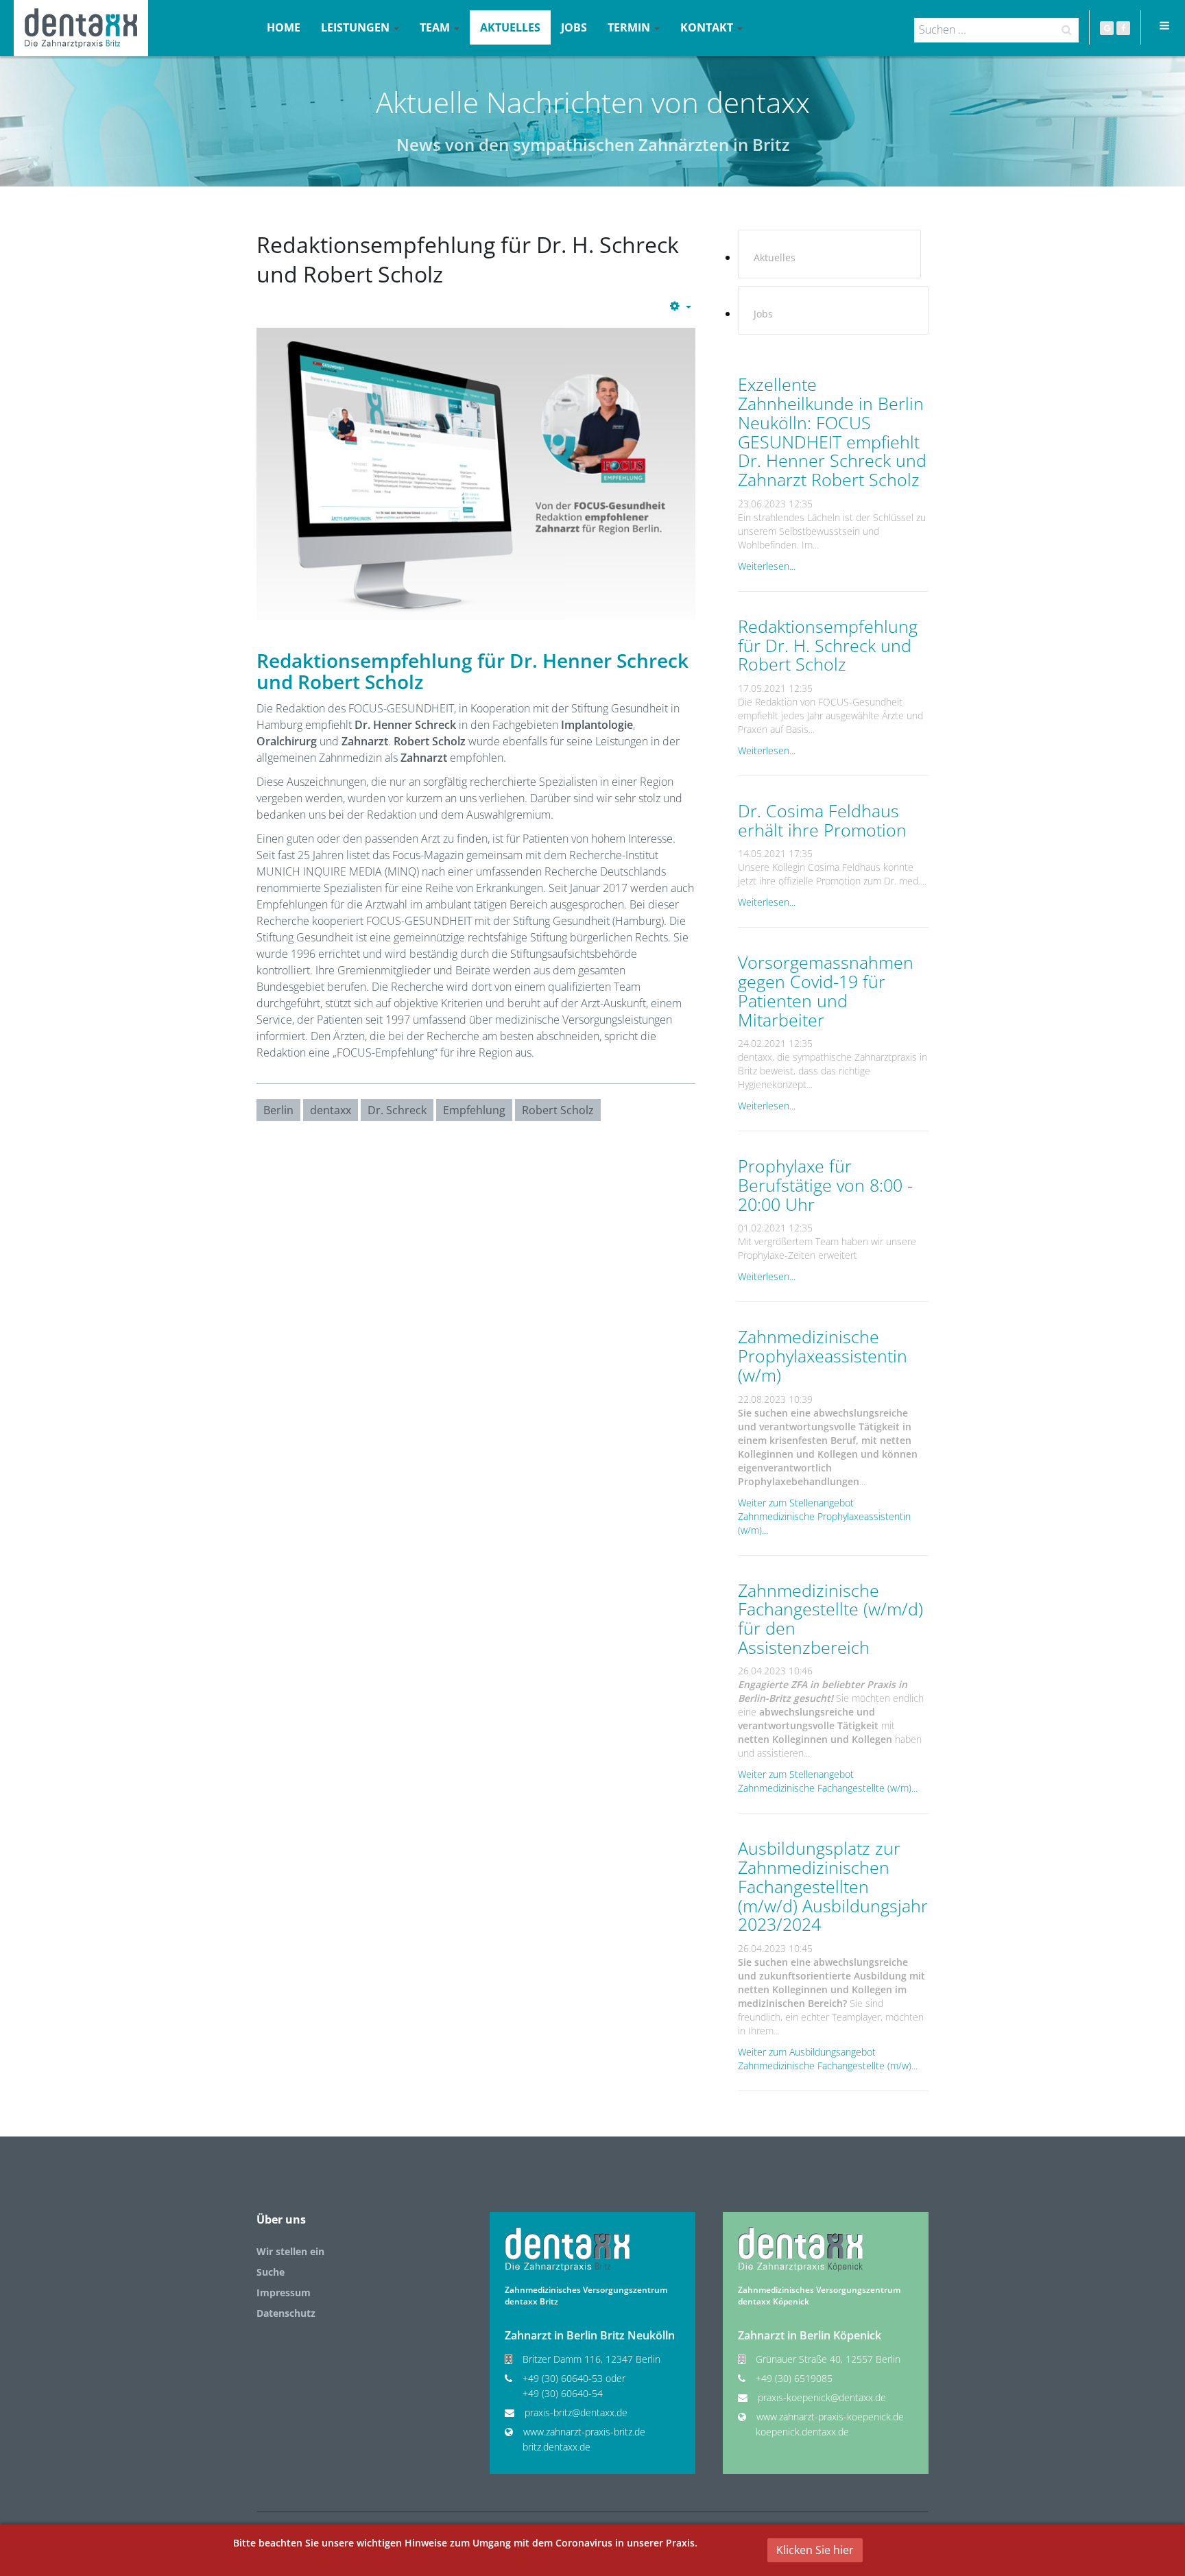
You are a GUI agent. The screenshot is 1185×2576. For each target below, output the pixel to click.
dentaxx (331, 1110)
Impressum (284, 2292)
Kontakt (708, 27)
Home (284, 27)
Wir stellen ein (290, 2251)
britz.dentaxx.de (556, 2447)
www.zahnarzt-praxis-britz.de (584, 2432)
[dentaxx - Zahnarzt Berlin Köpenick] (800, 2249)
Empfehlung (474, 1110)
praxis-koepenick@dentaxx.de (822, 2397)
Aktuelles (510, 27)
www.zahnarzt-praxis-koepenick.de (830, 2417)
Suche (271, 2272)
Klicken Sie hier (815, 2550)
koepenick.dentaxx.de (802, 2432)
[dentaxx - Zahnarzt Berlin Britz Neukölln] (81, 28)
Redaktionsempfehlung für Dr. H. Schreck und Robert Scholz (828, 645)
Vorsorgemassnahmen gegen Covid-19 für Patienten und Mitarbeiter (826, 990)
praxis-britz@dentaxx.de (576, 2412)
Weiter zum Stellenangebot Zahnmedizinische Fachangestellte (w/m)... (828, 1781)
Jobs (574, 27)
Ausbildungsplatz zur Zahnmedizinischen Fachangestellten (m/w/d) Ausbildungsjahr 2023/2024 (833, 1886)
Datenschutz (286, 2313)
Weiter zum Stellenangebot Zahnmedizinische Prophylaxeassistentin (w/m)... (824, 1516)
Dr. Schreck (397, 1110)
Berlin (278, 1110)
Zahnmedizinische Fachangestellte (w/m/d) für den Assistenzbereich (830, 1618)
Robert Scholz (558, 1110)
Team (436, 27)
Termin (630, 27)
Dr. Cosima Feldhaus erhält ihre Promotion (822, 820)
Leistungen (357, 27)
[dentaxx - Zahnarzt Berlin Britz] (567, 2249)
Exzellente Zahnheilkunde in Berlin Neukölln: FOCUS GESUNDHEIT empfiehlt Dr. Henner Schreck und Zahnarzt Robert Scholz (832, 432)
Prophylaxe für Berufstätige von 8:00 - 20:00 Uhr (825, 1184)
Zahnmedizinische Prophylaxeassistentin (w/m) (823, 1355)
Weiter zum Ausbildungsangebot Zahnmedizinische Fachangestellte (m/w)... (828, 2059)
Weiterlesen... (767, 566)
